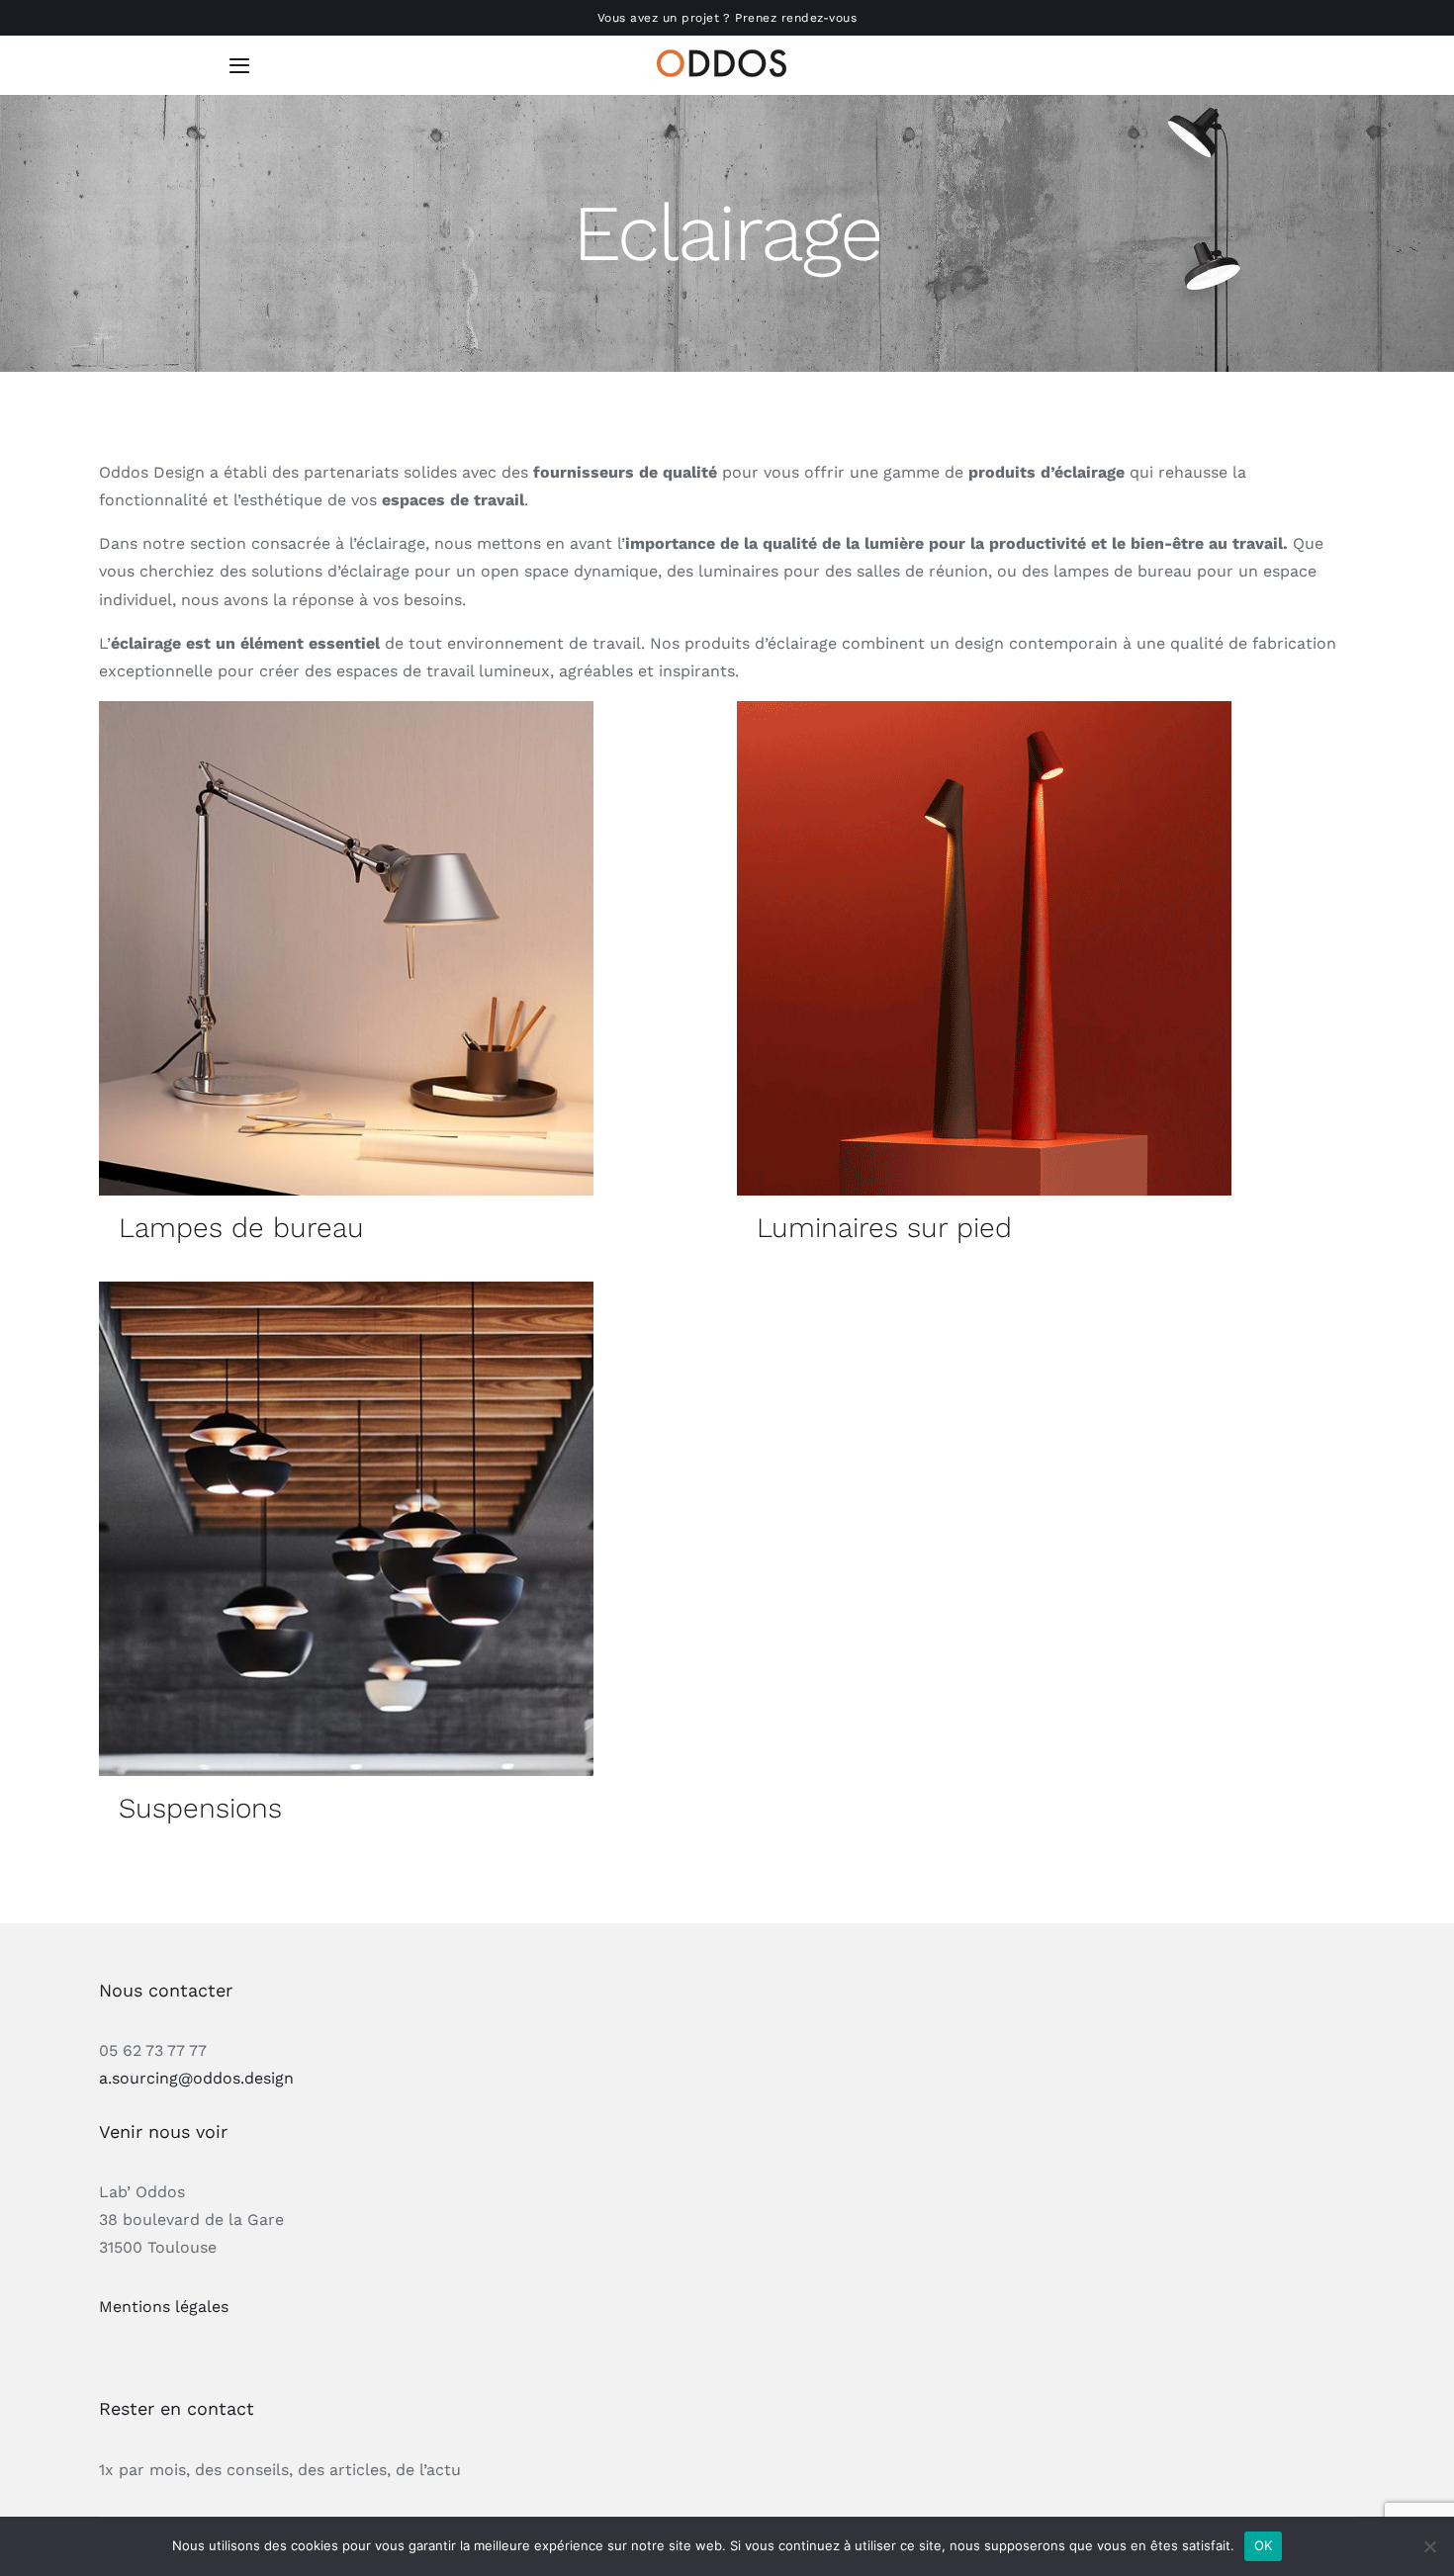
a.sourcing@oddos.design (196, 2078)
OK (1264, 2545)
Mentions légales (164, 2307)
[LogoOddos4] (727, 57)
